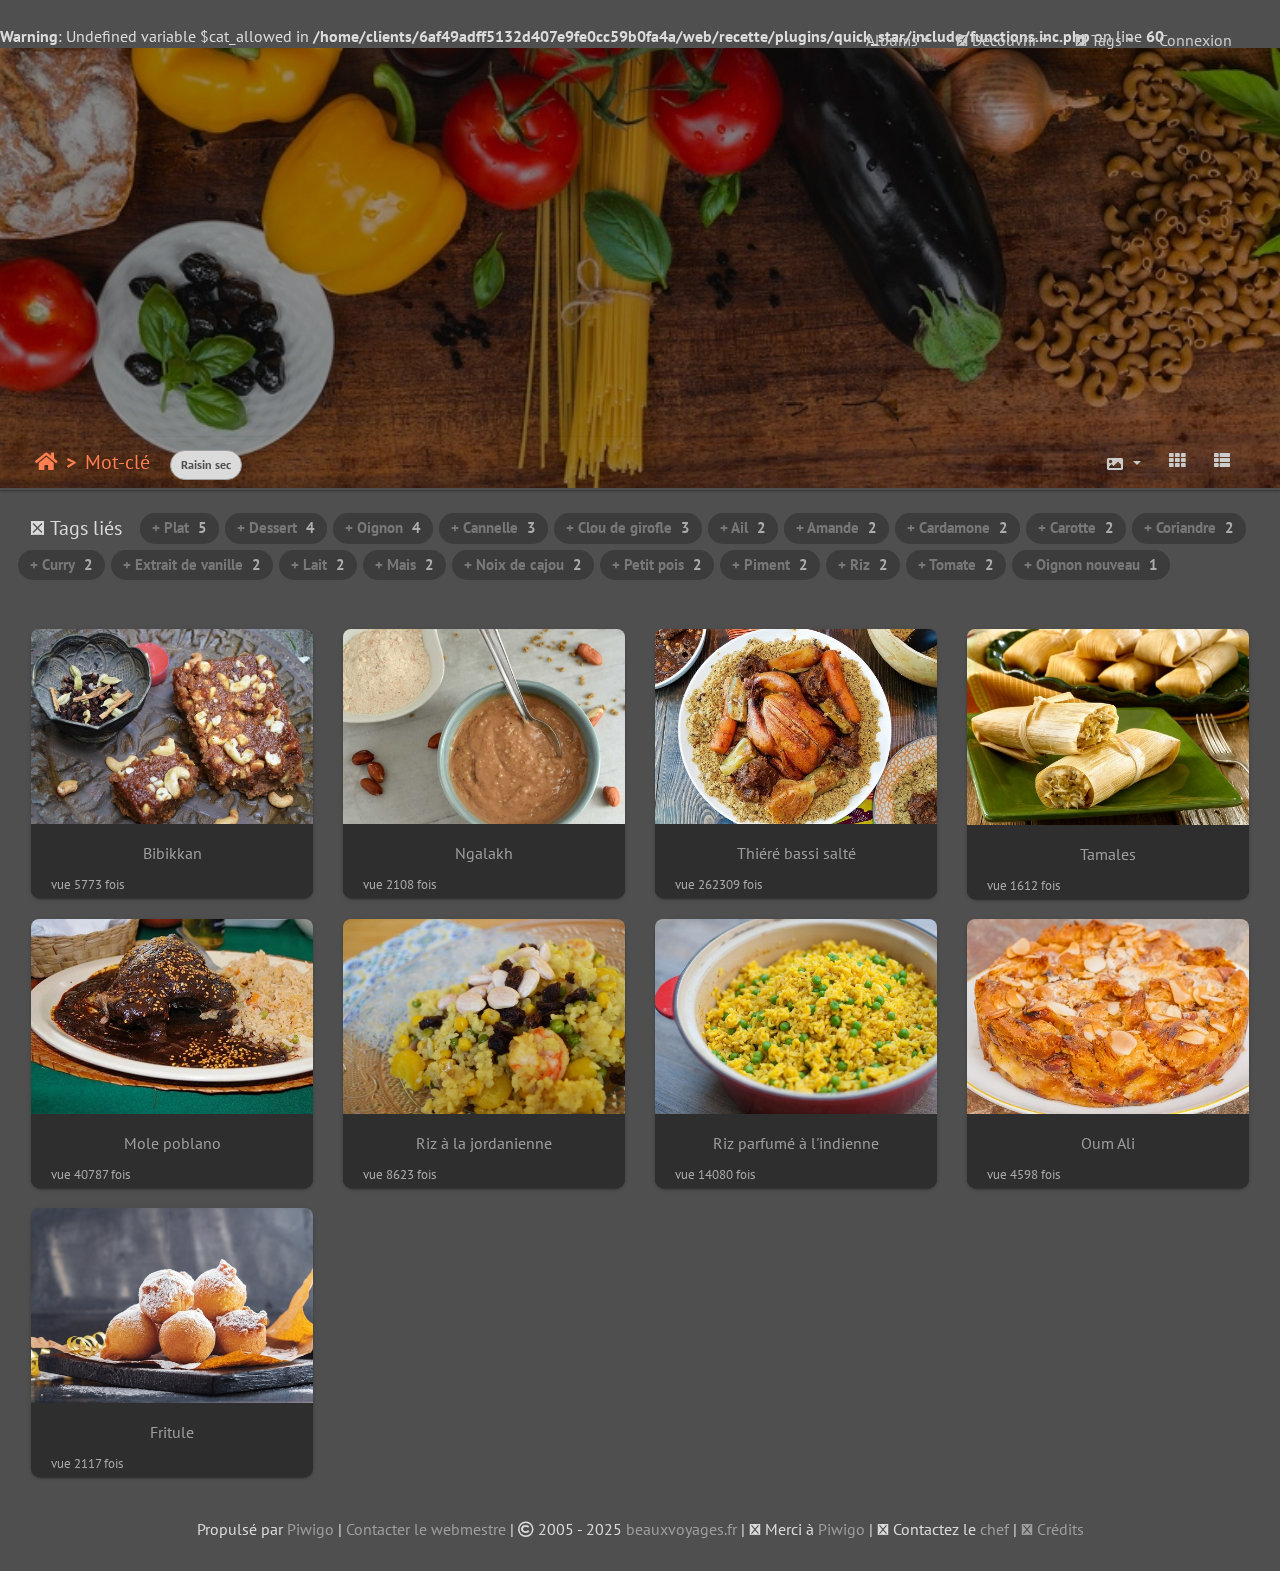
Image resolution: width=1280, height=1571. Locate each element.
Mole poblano (172, 1143)
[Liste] (1222, 460)
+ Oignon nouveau (1091, 564)
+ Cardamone (957, 527)
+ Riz (863, 564)
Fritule (172, 1432)
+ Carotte (1076, 527)
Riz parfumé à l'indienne (796, 1143)
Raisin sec (206, 464)
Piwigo (310, 1529)
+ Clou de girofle (628, 527)
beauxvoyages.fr (681, 1529)
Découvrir (1002, 40)
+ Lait (318, 564)
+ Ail (743, 527)
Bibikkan (172, 853)
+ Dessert (276, 527)
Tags (1104, 40)
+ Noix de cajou (523, 564)
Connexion (1195, 40)
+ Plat (179, 527)
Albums (892, 40)
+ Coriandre (1189, 527)
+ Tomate (956, 564)
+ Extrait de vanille (192, 564)
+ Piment (770, 564)
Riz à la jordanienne (484, 1143)
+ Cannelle (493, 527)
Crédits (1058, 1529)
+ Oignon (383, 527)
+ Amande (836, 527)
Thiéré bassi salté (796, 853)
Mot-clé (117, 462)
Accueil (46, 462)
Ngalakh (484, 853)
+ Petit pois (657, 564)
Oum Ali (1108, 1143)
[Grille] (1177, 460)
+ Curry (61, 564)
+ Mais (404, 564)
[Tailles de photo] (1123, 464)
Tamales (1108, 854)
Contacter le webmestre (426, 1529)
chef (994, 1529)
